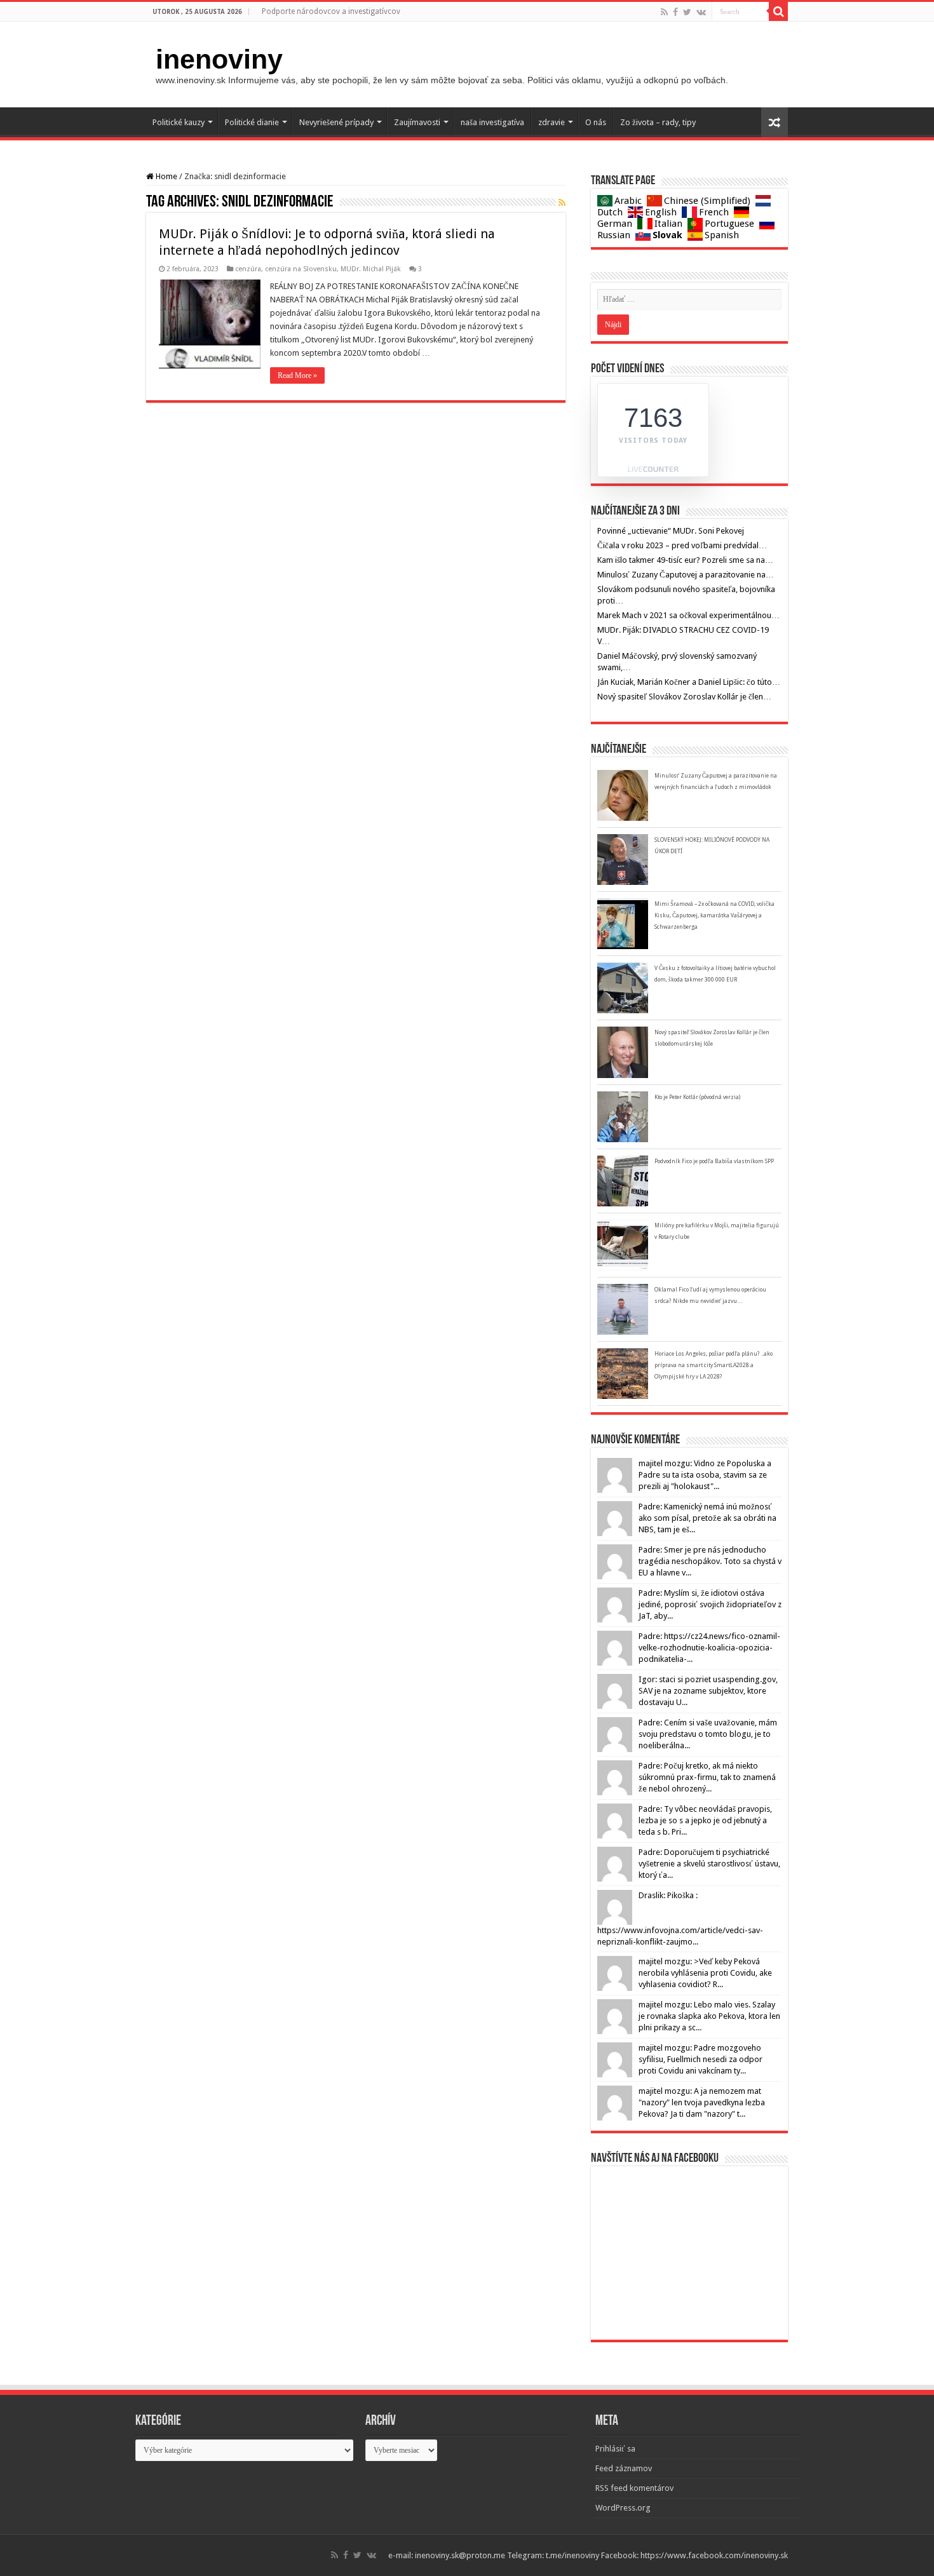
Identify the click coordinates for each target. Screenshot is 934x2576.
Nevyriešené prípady (336, 122)
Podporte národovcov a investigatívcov (331, 11)
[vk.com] (701, 12)
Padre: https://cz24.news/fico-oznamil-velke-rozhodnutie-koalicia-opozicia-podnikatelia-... (709, 1648)
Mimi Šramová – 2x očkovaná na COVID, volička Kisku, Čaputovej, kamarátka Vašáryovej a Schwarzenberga (714, 915)
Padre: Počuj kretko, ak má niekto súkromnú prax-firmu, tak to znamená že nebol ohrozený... (707, 1777)
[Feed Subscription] (562, 203)
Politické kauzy (179, 122)
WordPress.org (623, 2508)
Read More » (297, 375)
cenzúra (248, 269)
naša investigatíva (492, 122)
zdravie (552, 122)
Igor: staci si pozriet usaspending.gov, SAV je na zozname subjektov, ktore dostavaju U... (708, 1691)
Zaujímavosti (417, 122)
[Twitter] (687, 12)
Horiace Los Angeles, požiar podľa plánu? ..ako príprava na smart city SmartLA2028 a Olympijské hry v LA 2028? (714, 1365)
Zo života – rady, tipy (658, 122)
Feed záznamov (624, 2468)
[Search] (778, 11)
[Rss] (664, 12)
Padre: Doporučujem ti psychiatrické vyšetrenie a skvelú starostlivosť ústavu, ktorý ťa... (709, 1864)
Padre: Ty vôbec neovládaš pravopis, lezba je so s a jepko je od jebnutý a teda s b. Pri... (705, 1820)
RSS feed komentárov (634, 2488)
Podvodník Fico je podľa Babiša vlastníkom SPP (714, 1161)
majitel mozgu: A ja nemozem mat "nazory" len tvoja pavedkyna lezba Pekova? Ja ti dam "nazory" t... (702, 2102)
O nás (596, 122)
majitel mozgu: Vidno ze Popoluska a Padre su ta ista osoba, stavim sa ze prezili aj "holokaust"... (705, 1475)
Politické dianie (252, 122)
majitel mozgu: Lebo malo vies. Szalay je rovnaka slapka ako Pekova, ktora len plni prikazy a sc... (709, 2016)
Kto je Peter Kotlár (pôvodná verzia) (697, 1097)
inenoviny (219, 59)
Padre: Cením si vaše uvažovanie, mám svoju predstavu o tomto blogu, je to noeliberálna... (708, 1734)
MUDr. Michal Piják (371, 269)
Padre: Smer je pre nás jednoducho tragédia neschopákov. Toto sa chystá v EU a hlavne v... (710, 1561)
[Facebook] (675, 12)
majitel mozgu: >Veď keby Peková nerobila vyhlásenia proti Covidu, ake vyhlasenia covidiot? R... (705, 1973)
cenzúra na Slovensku (301, 269)
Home (166, 176)
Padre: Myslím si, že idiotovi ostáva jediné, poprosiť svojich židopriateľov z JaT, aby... (710, 1604)
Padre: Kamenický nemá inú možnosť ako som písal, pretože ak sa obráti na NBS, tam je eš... (707, 1518)
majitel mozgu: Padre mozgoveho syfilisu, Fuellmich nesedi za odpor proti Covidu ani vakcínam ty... (700, 2059)
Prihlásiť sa (615, 2449)
